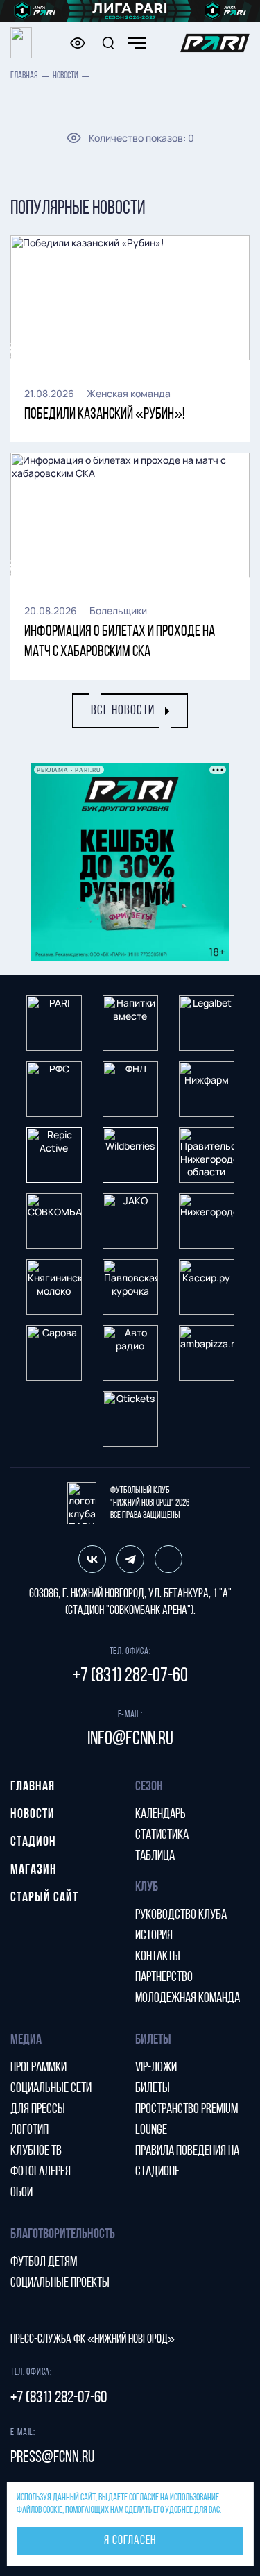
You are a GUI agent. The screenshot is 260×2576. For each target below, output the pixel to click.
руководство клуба (181, 1915)
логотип (29, 2130)
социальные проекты (60, 2283)
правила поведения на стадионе (187, 2162)
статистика (162, 1835)
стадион (33, 1842)
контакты (158, 1957)
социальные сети (51, 2089)
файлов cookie (40, 2510)
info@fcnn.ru (130, 1740)
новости (66, 76)
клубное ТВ (36, 2151)
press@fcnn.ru (52, 2458)
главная (24, 76)
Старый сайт (44, 1898)
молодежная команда (188, 1998)
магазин (34, 1870)
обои (21, 2193)
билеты (153, 2089)
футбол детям (44, 2262)
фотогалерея (41, 2172)
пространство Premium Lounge (187, 2120)
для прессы (38, 2110)
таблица (155, 1856)
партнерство (164, 1978)
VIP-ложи (156, 2068)
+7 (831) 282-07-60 (130, 1676)
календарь (161, 1815)
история (154, 1936)
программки (38, 2068)
